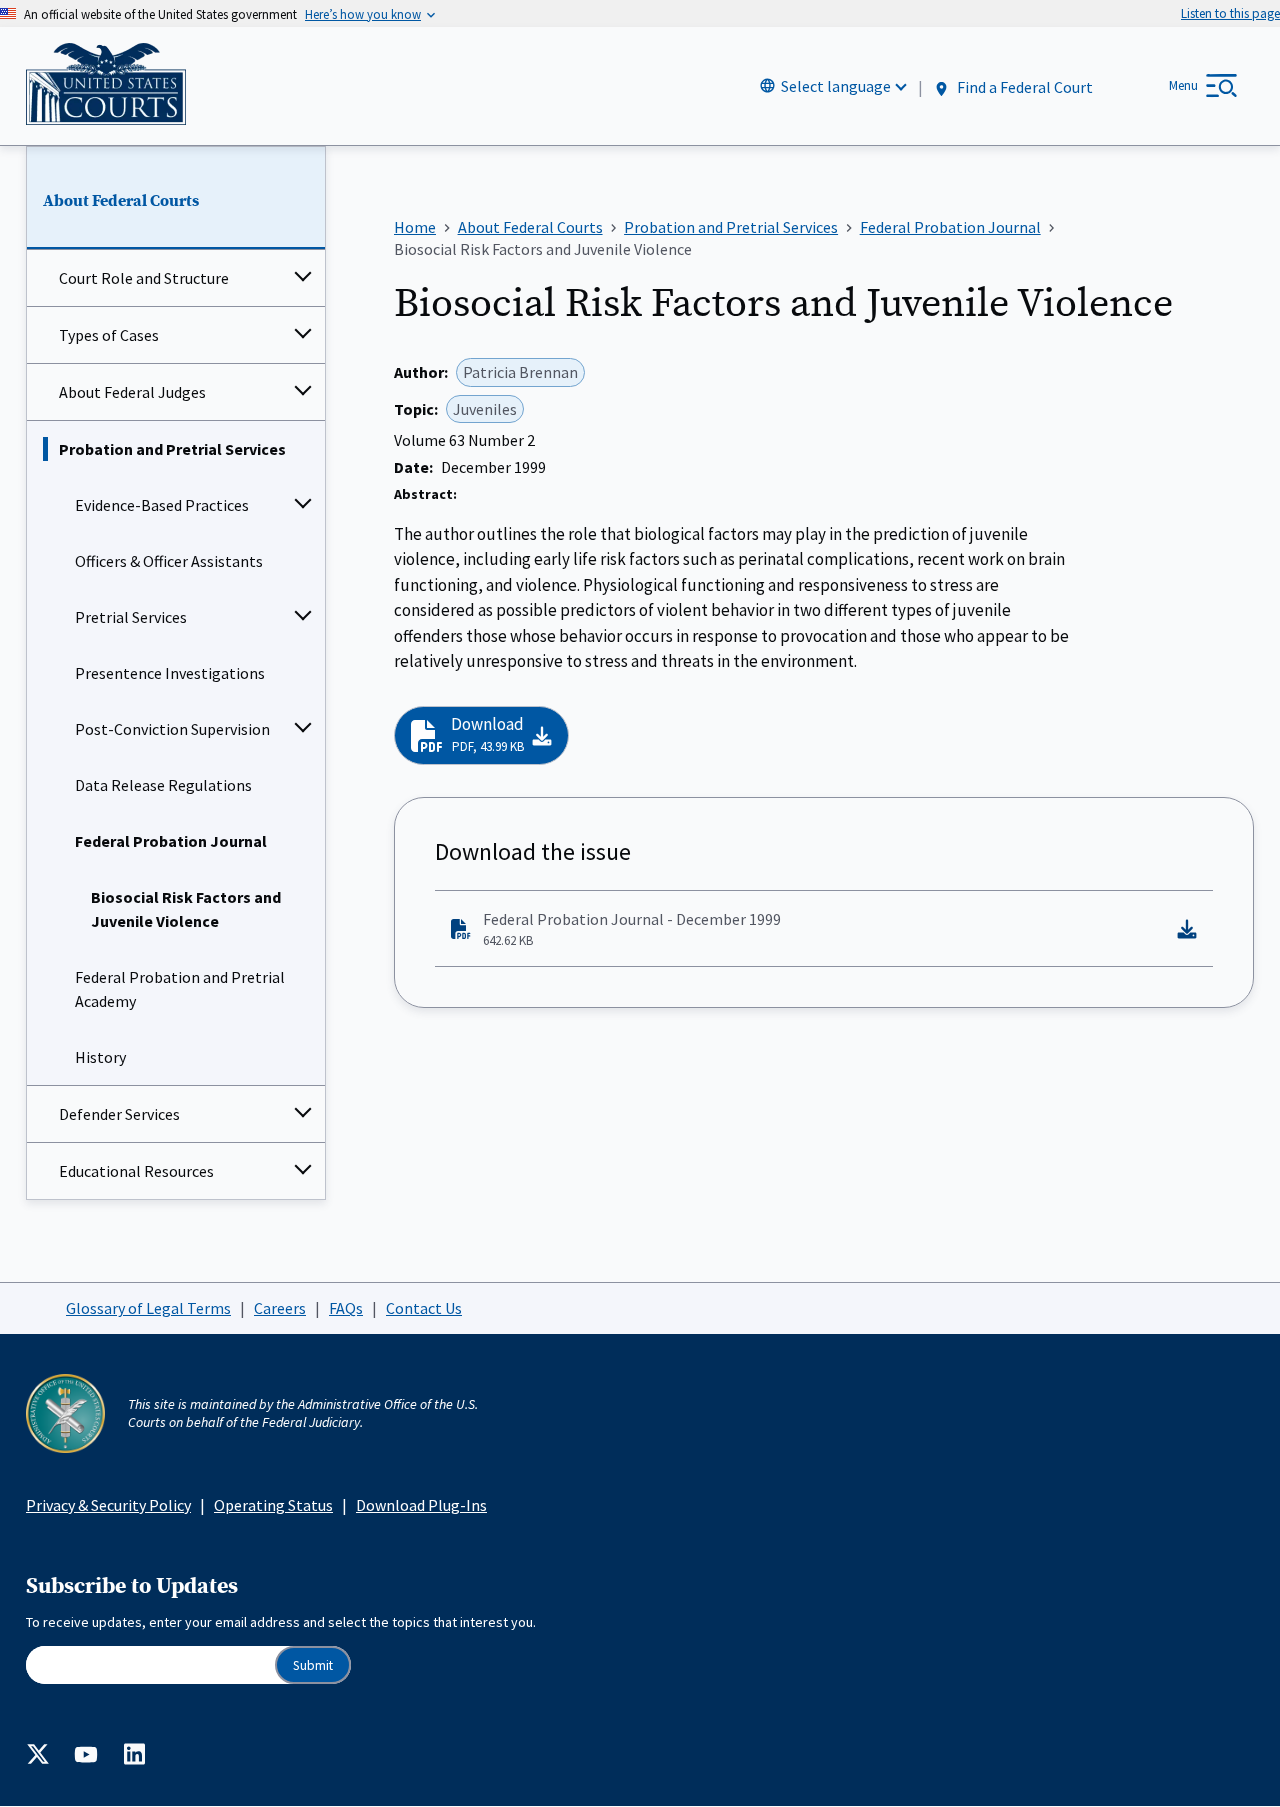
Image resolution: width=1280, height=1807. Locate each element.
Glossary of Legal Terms (148, 1308)
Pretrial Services (131, 617)
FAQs (346, 1308)
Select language (836, 86)
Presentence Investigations (170, 673)
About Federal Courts (121, 201)
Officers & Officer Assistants (169, 561)
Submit (313, 1665)
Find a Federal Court (1023, 87)
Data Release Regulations (163, 785)
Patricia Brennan (520, 372)
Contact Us (424, 1308)
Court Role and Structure (144, 278)
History (100, 1057)
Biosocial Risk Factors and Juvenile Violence (186, 909)
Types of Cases (109, 335)
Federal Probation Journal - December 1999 (632, 929)
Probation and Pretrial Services (172, 449)
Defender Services (119, 1114)
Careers (280, 1308)
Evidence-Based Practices (162, 505)
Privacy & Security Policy (108, 1505)
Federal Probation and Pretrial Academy (180, 989)
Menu (1183, 85)
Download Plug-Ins (421, 1505)
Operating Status (273, 1505)
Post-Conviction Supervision (172, 729)
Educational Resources (136, 1171)
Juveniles (485, 409)
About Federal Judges (132, 392)
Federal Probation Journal (171, 841)
